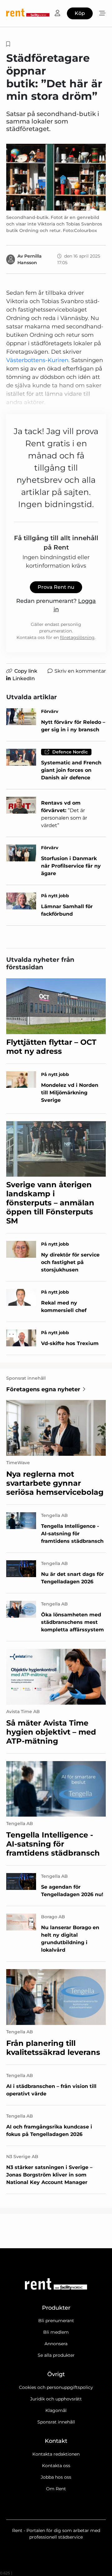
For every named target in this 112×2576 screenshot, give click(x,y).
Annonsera (56, 2344)
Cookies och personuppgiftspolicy (56, 2387)
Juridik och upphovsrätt (56, 2399)
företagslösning (77, 637)
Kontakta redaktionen (56, 2454)
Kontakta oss (56, 2466)
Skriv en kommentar (80, 671)
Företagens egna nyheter (43, 1389)
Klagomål (56, 2410)
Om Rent (56, 2489)
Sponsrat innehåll (56, 2422)
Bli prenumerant (56, 2321)
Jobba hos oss (56, 2477)
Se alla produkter (56, 2355)
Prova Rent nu (56, 587)
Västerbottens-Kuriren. (38, 360)
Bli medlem (56, 2332)
